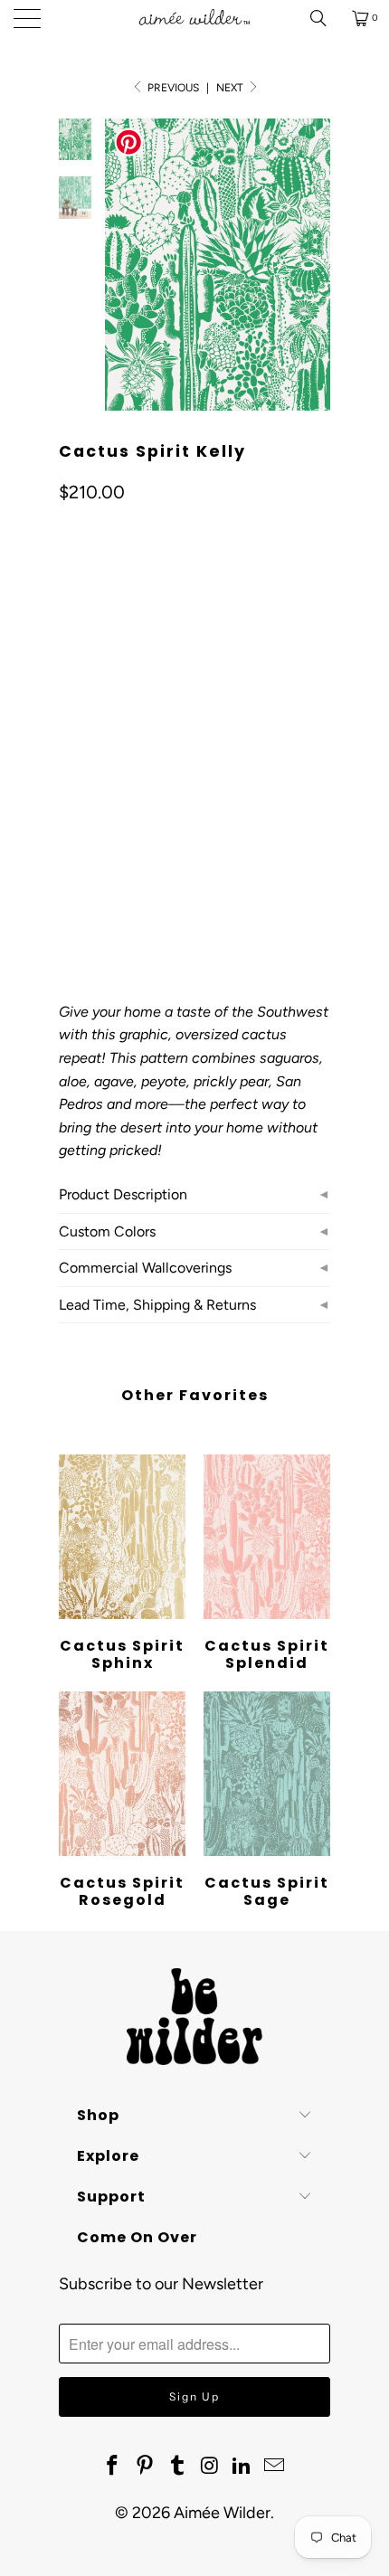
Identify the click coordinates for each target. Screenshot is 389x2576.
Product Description (123, 1194)
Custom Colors (107, 1231)
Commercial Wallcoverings (145, 1268)
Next (231, 88)
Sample (212, 796)
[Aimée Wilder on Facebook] (113, 2467)
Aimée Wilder (222, 2513)
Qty (69, 849)
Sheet (143, 796)
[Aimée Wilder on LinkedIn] (242, 2467)
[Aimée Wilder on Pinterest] (146, 2467)
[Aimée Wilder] (195, 18)
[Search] (325, 18)
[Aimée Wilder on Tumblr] (177, 2467)
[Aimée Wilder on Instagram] (210, 2467)
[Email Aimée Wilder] (274, 2467)
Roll (83, 796)
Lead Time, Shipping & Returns (157, 1305)
